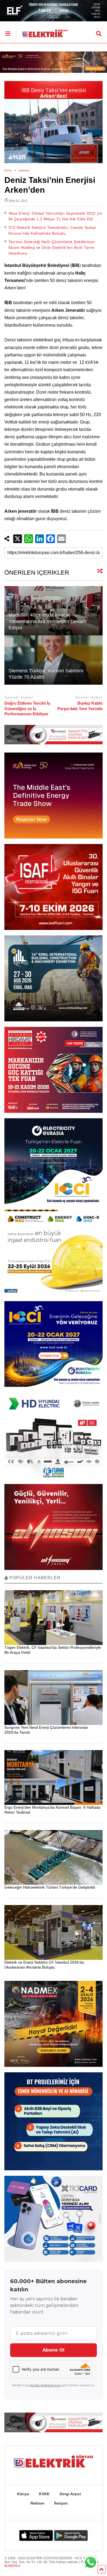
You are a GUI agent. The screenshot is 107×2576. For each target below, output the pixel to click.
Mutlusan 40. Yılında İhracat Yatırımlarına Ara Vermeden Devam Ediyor (47, 621)
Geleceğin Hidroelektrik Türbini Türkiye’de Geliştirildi (50, 1887)
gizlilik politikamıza (45, 2385)
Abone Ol (54, 2350)
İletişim (61, 2503)
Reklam (37, 2503)
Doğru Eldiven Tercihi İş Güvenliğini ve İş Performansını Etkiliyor (27, 708)
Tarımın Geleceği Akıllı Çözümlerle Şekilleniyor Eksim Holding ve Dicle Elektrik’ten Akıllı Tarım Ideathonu (52, 247)
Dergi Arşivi (70, 2494)
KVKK (44, 2494)
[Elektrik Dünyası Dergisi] (42, 31)
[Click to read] (54, 660)
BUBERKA (12, 2566)
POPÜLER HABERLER (34, 1578)
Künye (23, 2494)
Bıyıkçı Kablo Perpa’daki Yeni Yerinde (80, 706)
